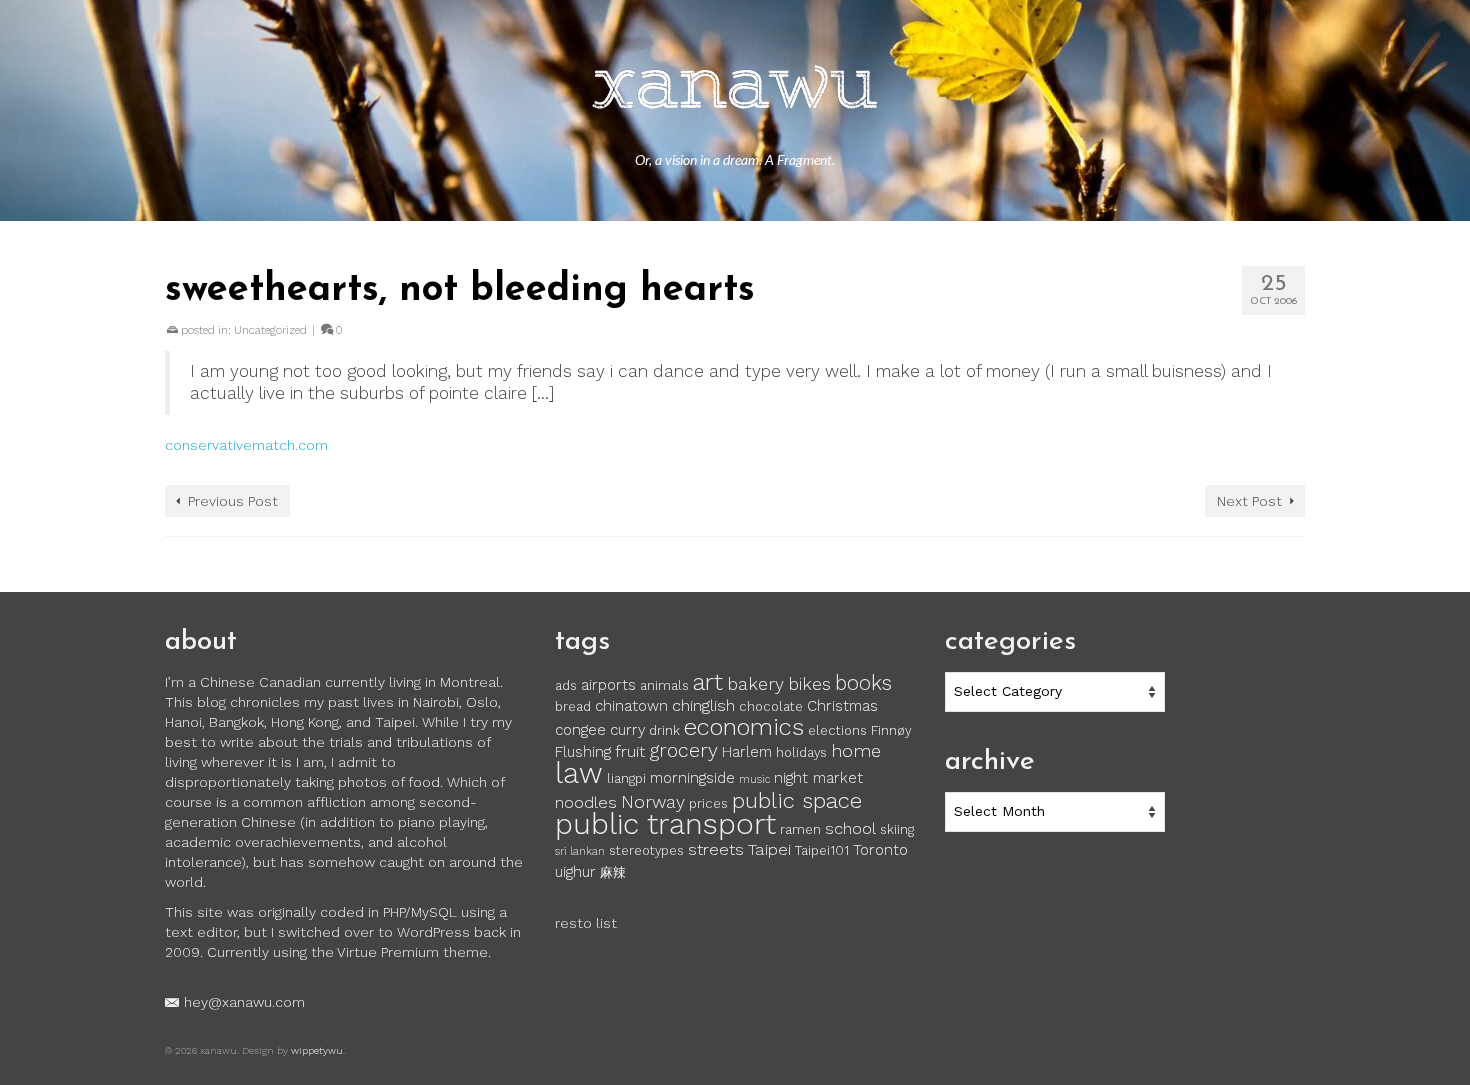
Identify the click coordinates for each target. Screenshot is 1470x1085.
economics (744, 727)
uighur (575, 872)
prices (708, 803)
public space (797, 800)
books (863, 683)
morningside (692, 778)
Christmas (842, 706)
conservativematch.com (246, 445)
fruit (630, 751)
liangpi (626, 778)
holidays (801, 752)
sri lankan (580, 851)
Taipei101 (822, 850)
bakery (755, 684)
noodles (586, 802)
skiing (897, 829)
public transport (665, 824)
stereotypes (646, 850)
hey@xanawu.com (244, 1002)
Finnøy (891, 730)
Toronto (880, 850)
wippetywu (317, 1050)
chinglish (703, 705)
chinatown (631, 706)
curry (627, 730)
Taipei (769, 849)
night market (818, 778)
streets (716, 849)
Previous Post (233, 501)
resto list (586, 923)
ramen (800, 829)
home (856, 751)
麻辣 (613, 872)
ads (566, 685)
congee (580, 730)
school (850, 828)
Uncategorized (270, 330)
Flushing (583, 752)
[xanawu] (735, 90)
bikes (809, 684)
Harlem (747, 752)
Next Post (1249, 501)
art (708, 682)
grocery (683, 750)
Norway (653, 802)
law (579, 773)
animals (664, 685)
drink (664, 730)
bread (573, 706)
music (754, 779)
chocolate (771, 706)
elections (837, 730)
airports (608, 685)
